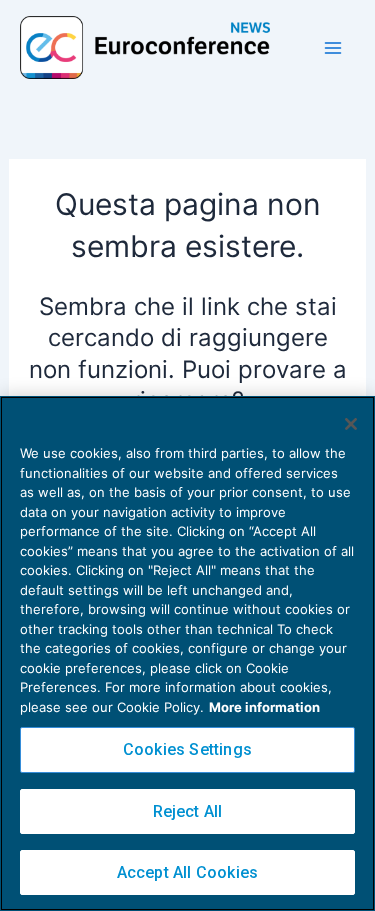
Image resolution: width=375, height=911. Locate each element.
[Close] (351, 424)
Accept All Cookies (188, 872)
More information (264, 707)
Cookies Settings (187, 749)
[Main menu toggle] (333, 48)
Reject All (188, 811)
